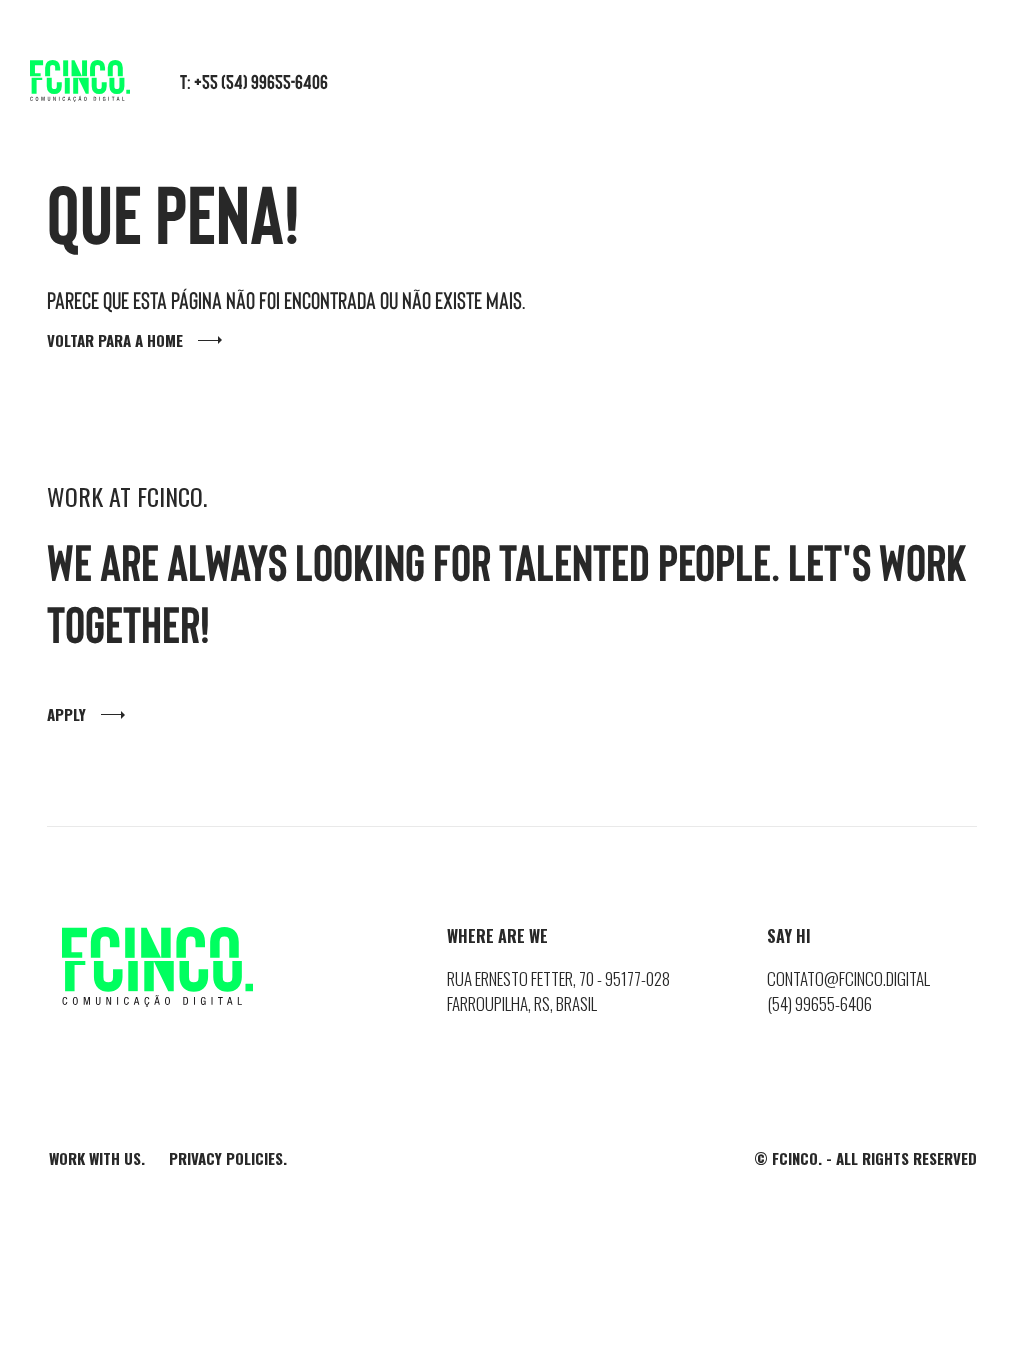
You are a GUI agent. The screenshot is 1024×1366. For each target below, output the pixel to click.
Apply (66, 714)
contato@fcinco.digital (848, 978)
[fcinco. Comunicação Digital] (80, 78)
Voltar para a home (115, 340)
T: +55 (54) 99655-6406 (254, 81)
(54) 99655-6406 (819, 1003)
